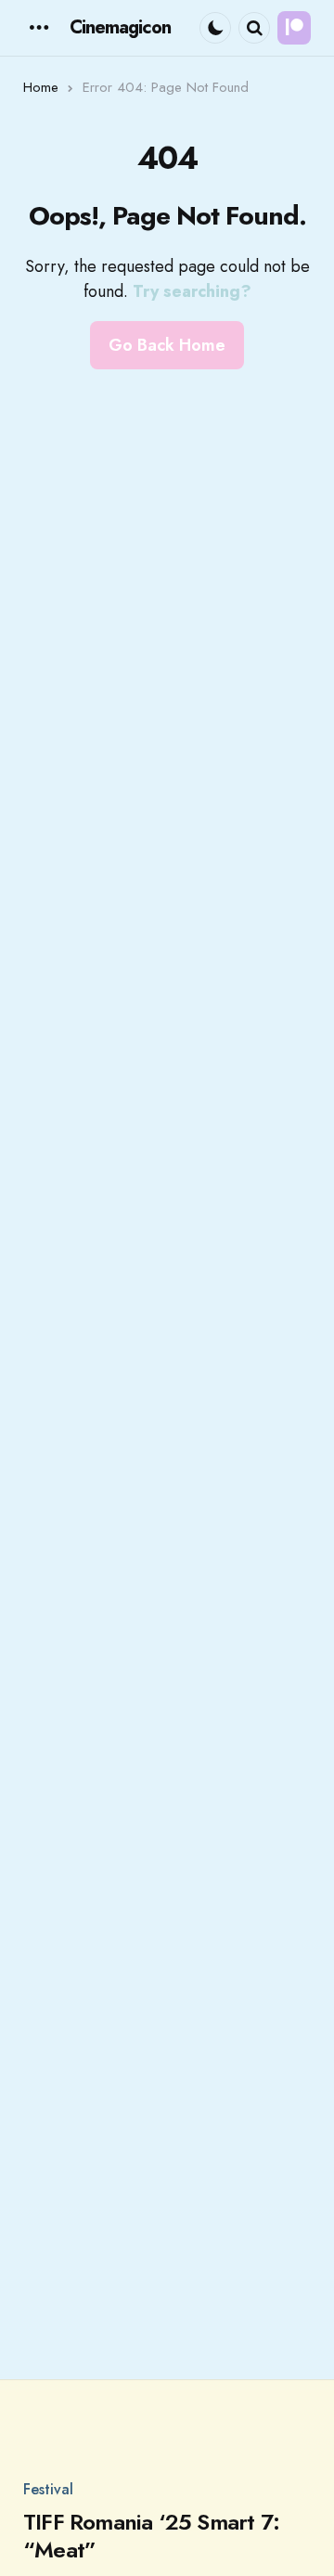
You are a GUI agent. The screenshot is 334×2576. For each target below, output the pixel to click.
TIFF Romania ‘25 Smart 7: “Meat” (151, 2536)
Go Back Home (167, 345)
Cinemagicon (120, 27)
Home (41, 87)
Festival (48, 2490)
